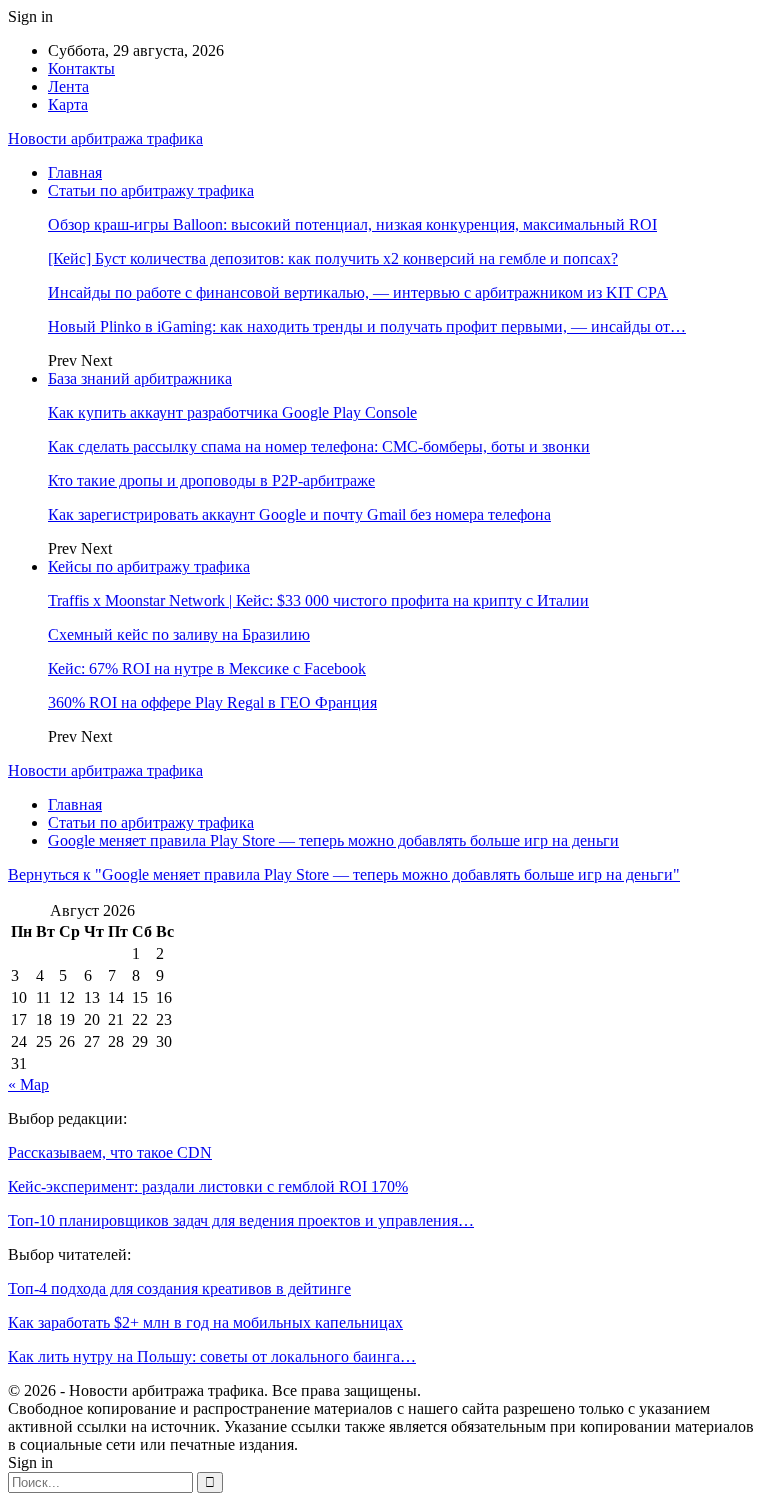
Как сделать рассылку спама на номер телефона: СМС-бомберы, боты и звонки (319, 446)
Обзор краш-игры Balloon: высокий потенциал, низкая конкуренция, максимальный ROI (352, 224)
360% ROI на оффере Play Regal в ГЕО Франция (212, 702)
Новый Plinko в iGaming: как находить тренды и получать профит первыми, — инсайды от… (367, 326)
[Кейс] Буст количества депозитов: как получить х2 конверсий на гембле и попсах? (333, 258)
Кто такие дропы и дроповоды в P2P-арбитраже (211, 480)
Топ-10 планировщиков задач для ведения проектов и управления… (241, 1220)
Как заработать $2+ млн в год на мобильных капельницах (205, 1322)
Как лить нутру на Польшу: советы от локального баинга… (212, 1356)
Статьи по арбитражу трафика (151, 190)
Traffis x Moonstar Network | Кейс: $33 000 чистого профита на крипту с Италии (318, 600)
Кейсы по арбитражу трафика (149, 566)
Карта (68, 104)
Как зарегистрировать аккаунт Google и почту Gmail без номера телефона (299, 514)
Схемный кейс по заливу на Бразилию (179, 634)
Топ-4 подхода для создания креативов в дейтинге (179, 1288)
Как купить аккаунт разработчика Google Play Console (232, 412)
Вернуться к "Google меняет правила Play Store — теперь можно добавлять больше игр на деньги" (344, 874)
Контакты (81, 68)
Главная (75, 172)
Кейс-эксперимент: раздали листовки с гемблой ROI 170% (208, 1186)
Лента (68, 86)
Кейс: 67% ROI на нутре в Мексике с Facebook (207, 668)
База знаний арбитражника (140, 378)
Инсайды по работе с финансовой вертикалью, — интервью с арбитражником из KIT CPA (358, 292)
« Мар (28, 1084)
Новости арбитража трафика (105, 138)
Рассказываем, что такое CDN (110, 1152)
